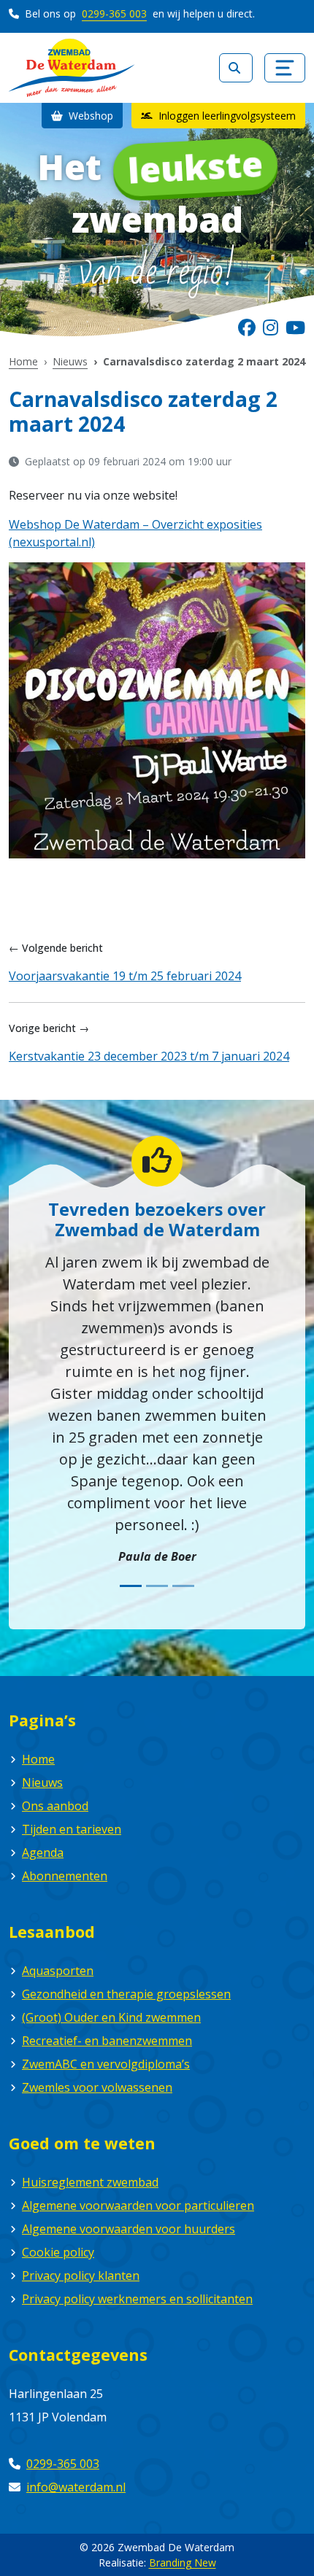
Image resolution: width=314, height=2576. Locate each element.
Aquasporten (58, 1971)
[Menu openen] (285, 68)
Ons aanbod (55, 1806)
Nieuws (70, 361)
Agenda (43, 1853)
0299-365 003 (114, 13)
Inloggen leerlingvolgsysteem (226, 116)
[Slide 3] (183, 1586)
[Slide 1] (131, 1586)
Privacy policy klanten (81, 2276)
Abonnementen (65, 1876)
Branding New (183, 2563)
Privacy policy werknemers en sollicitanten (137, 2299)
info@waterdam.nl (76, 2487)
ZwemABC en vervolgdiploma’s (106, 2064)
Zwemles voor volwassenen (97, 2087)
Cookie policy (58, 2252)
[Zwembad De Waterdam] (72, 68)
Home (23, 361)
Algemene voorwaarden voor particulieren (138, 2205)
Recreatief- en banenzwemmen (107, 2041)
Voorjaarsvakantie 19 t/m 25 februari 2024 (125, 976)
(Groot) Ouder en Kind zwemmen (111, 2017)
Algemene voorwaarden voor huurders (129, 2229)
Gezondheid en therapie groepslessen (126, 1994)
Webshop (89, 116)
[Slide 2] (157, 1586)
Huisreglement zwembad (90, 2182)
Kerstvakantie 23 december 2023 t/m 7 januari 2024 (149, 1056)
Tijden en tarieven (72, 1829)
